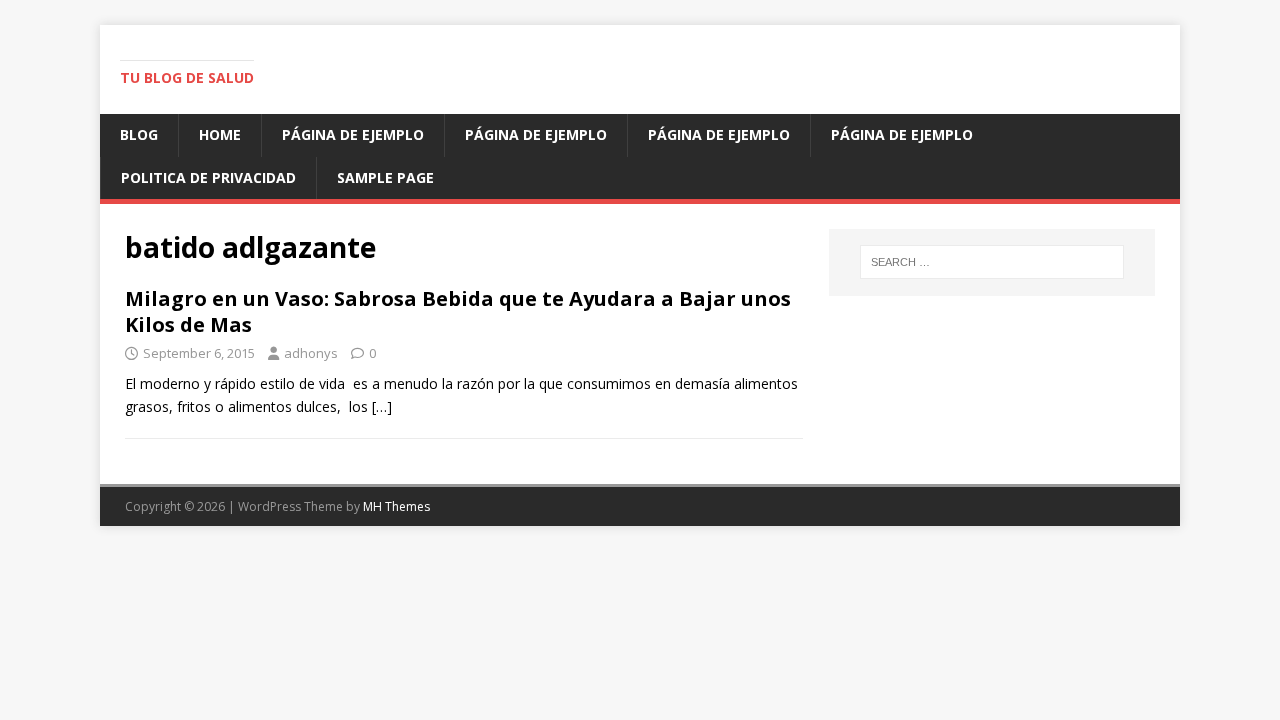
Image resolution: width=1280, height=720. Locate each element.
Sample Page (385, 177)
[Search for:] (992, 262)
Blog (139, 134)
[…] (382, 406)
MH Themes (396, 506)
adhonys (311, 353)
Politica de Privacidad (208, 177)
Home (220, 134)
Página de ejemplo (353, 134)
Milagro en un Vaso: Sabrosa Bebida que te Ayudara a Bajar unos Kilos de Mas (458, 311)
